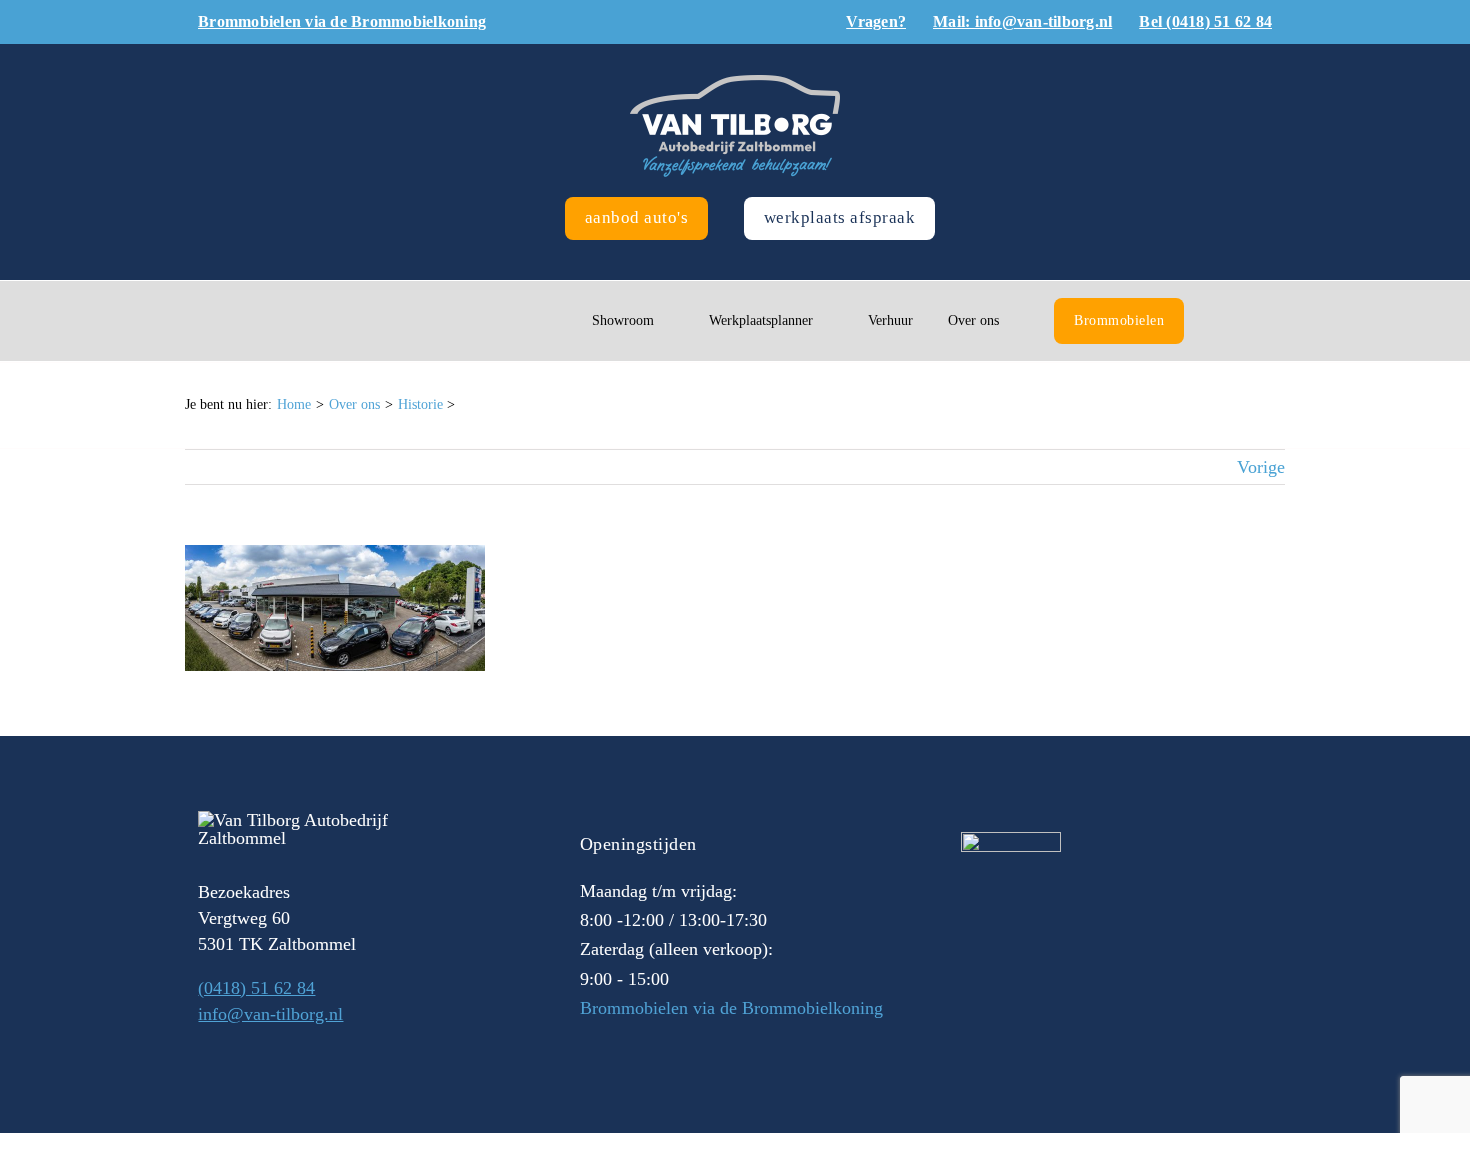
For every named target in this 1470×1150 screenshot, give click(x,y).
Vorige (1261, 467)
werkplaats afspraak (840, 217)
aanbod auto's (637, 217)
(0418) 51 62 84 (256, 988)
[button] (1224, 321)
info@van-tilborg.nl (270, 1014)
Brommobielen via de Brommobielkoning (731, 1008)
